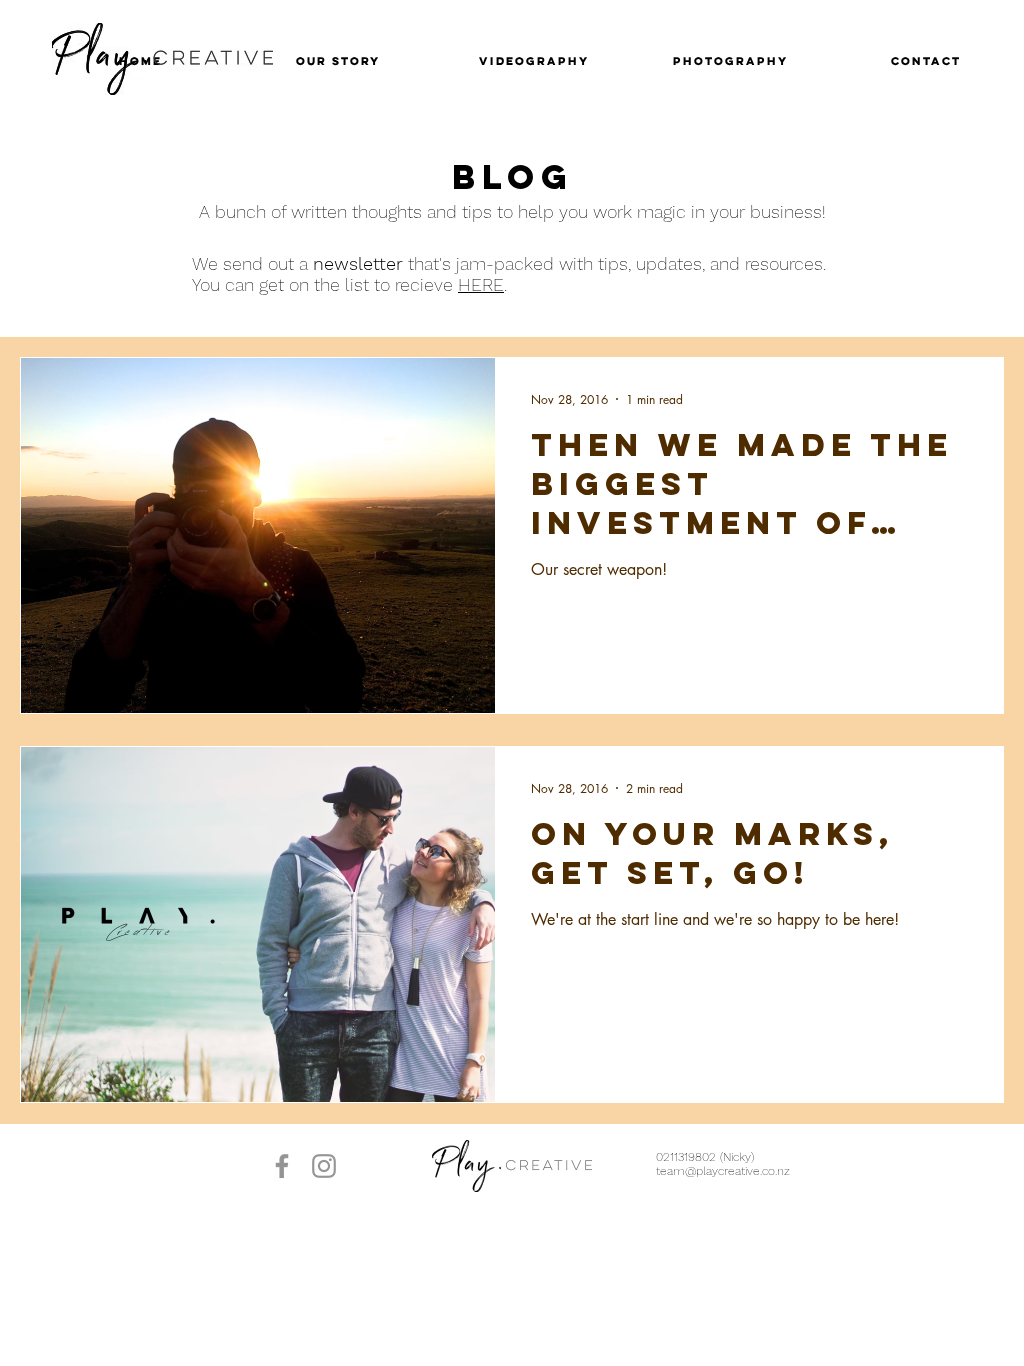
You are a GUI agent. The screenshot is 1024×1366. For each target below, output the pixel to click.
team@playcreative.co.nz (723, 1171)
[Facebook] (282, 1166)
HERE (481, 284)
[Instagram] (324, 1166)
